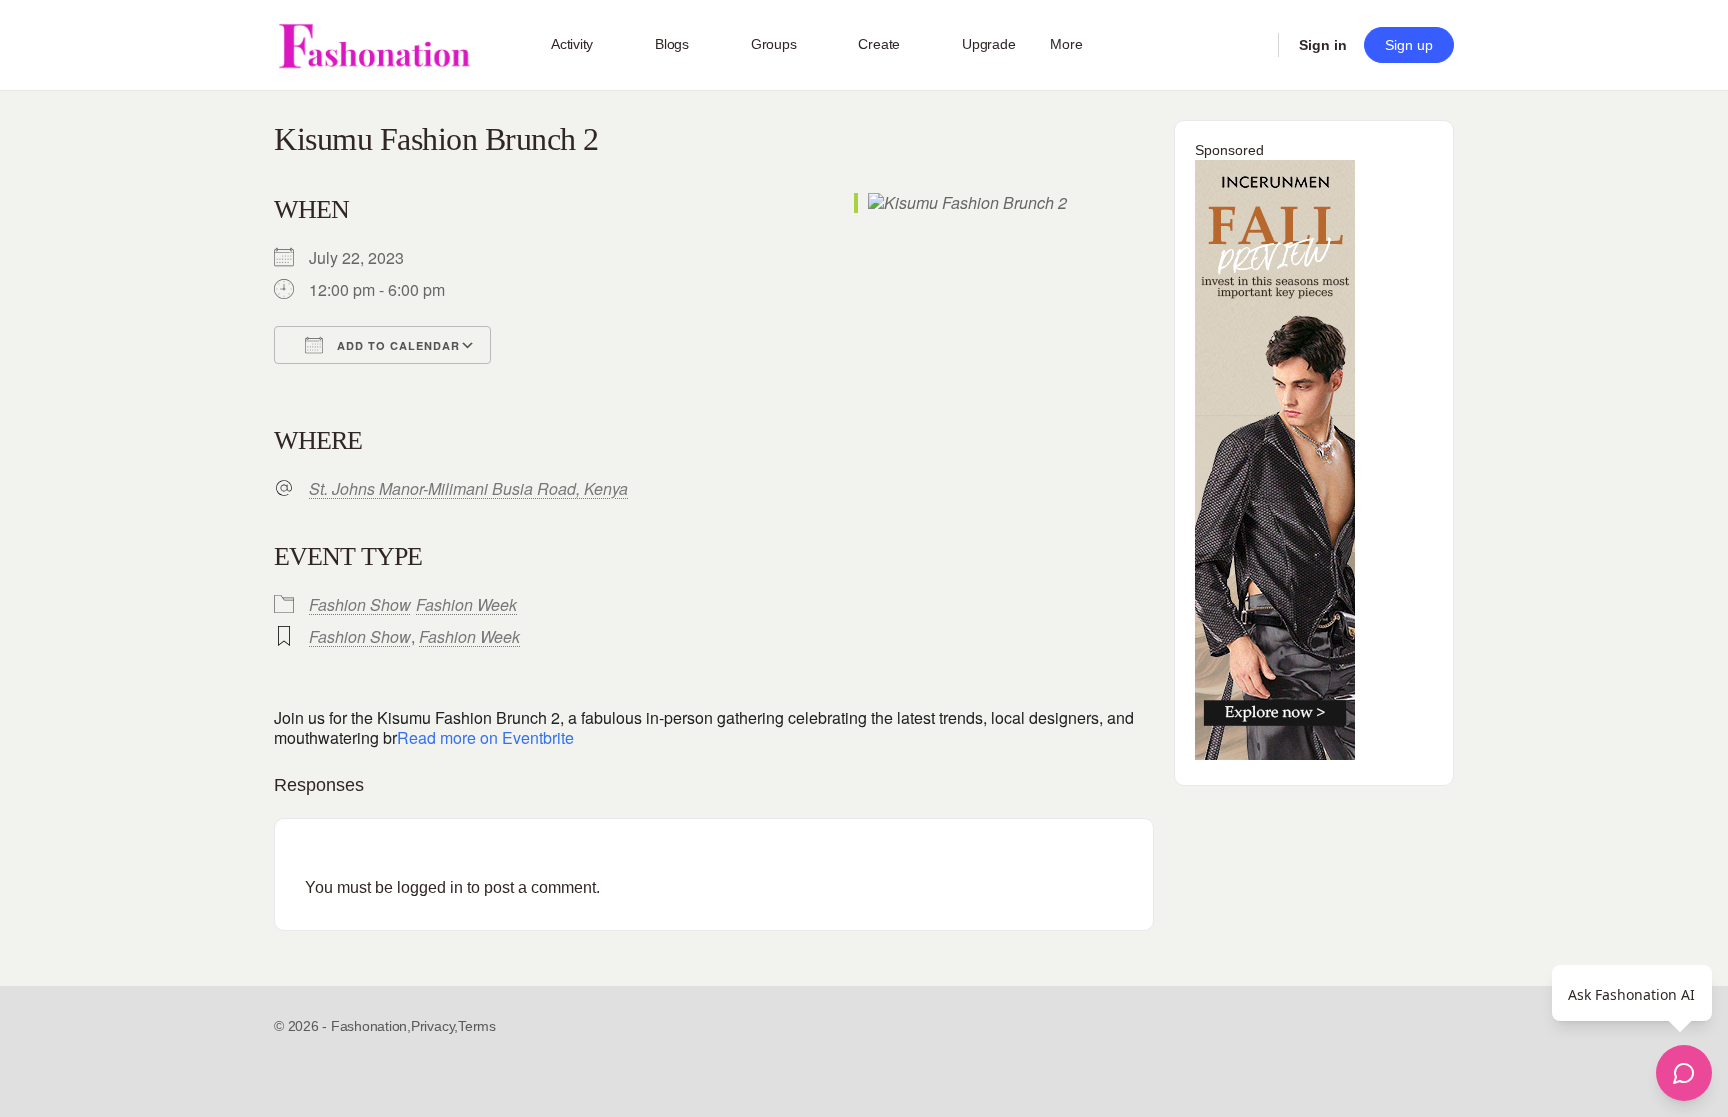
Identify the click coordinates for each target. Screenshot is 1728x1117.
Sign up (1409, 45)
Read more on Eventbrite (485, 737)
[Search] (1250, 45)
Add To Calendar (396, 345)
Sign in (1323, 45)
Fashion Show (360, 604)
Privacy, (434, 1026)
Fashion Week (466, 604)
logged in (430, 887)
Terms (477, 1026)
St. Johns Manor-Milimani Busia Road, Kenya (468, 489)
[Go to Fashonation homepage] (374, 45)
